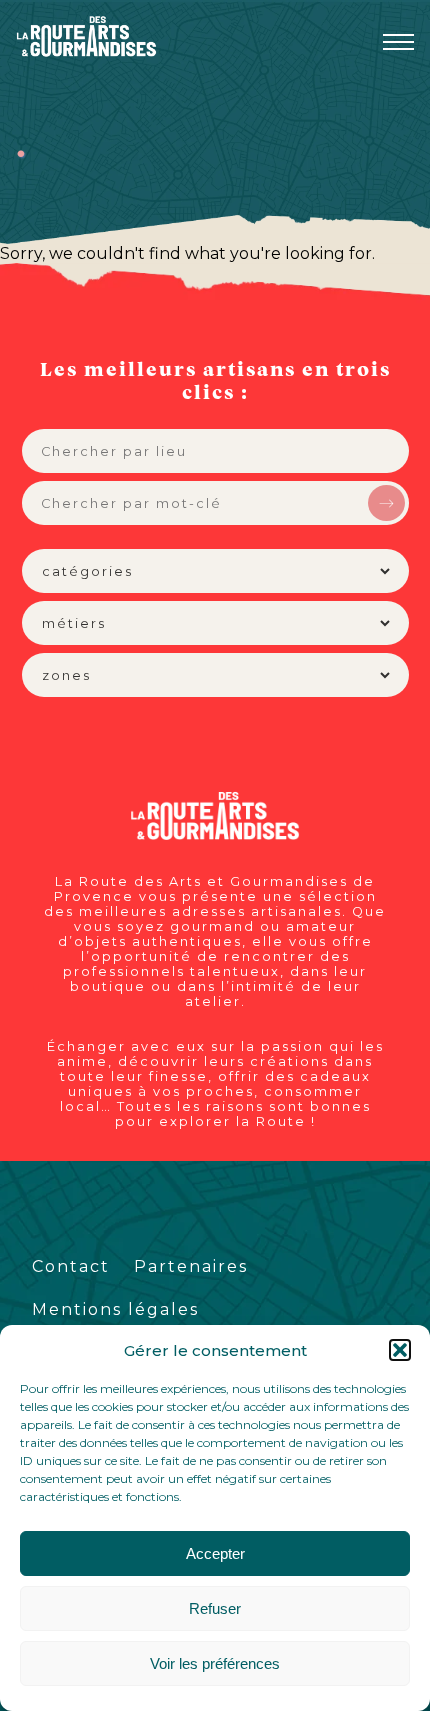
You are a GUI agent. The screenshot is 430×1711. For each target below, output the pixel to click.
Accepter (215, 1553)
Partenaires (191, 1266)
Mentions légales (115, 1309)
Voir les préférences (215, 1663)
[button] (400, 1350)
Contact (71, 1266)
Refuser (215, 1608)
